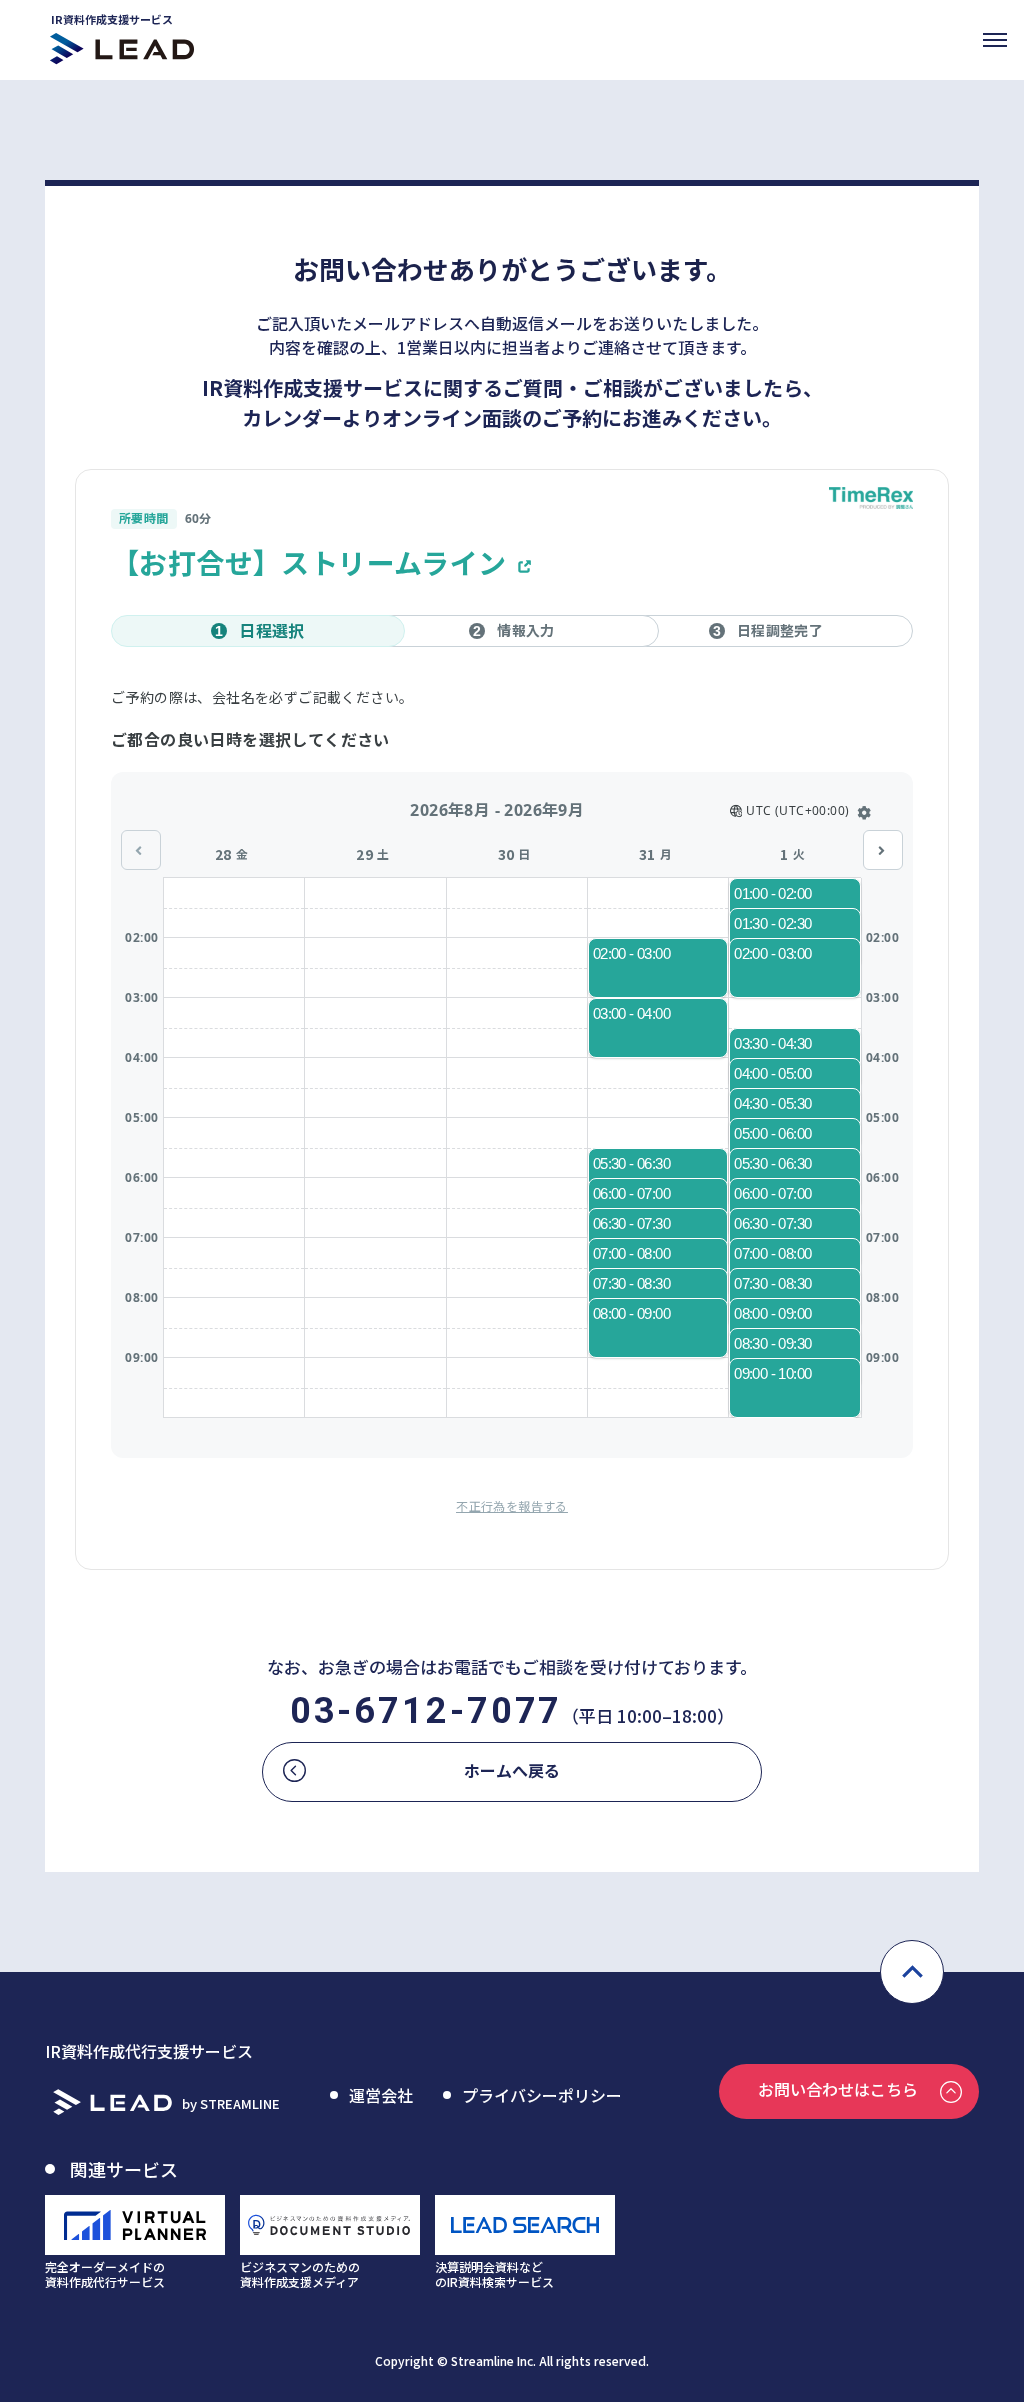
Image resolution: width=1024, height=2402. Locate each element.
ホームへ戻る (512, 1770)
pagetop (912, 1972)
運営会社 (381, 2095)
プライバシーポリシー (542, 2095)
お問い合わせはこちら (838, 2089)
